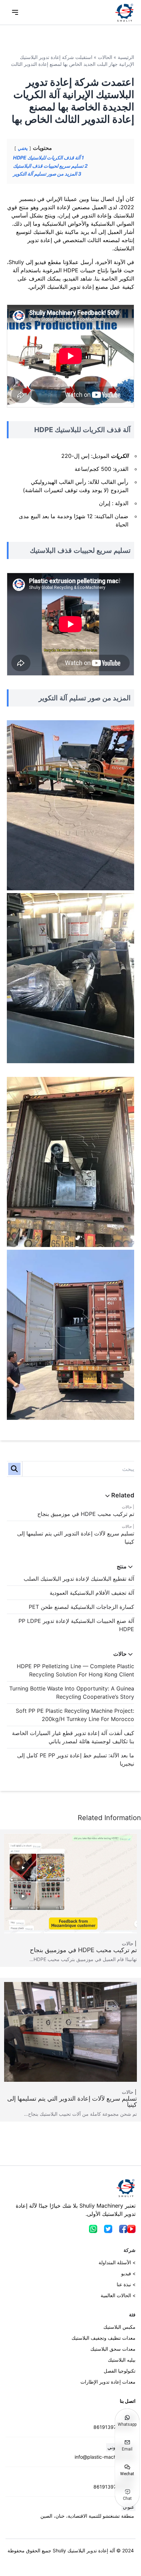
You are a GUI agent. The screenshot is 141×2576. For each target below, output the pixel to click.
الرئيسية (126, 57)
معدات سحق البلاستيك (113, 2349)
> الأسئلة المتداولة (117, 2262)
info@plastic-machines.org (104, 2457)
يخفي (23, 148)
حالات (127, 1507)
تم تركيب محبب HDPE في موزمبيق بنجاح (86, 1514)
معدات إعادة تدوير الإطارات (108, 2382)
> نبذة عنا (126, 2284)
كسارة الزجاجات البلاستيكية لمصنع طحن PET (81, 1607)
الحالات (105, 57)
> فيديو (128, 2273)
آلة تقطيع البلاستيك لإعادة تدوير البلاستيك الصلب (79, 1579)
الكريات (120, 456)
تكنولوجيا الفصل (120, 2371)
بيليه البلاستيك (122, 2360)
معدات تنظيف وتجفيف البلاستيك (104, 2338)
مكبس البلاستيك (119, 2327)
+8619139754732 (114, 2427)
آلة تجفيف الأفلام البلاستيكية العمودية (92, 1593)
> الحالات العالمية (118, 2295)
